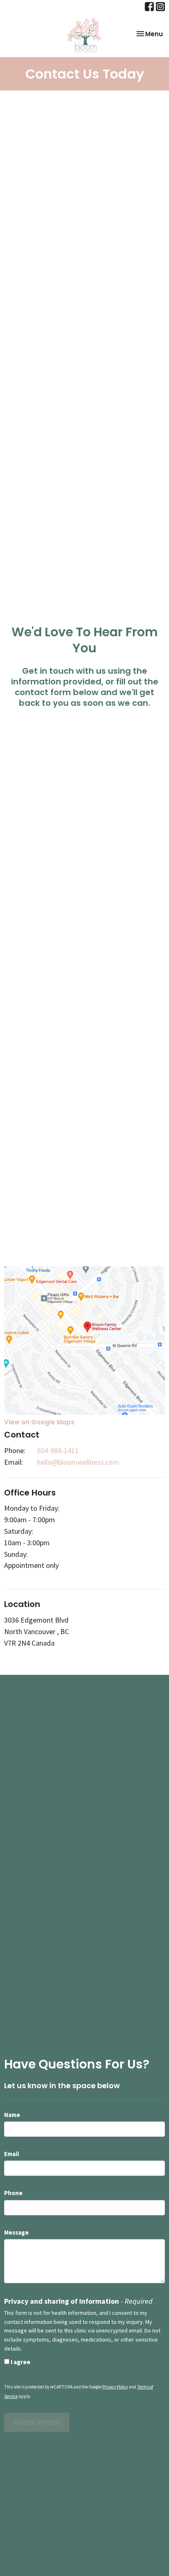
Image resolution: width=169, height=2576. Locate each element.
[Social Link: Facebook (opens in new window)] (149, 7)
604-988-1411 (58, 1450)
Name (12, 2115)
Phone (13, 2193)
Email (11, 2154)
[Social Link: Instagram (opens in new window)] (160, 7)
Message (16, 2232)
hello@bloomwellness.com (78, 1462)
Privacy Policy (115, 2387)
